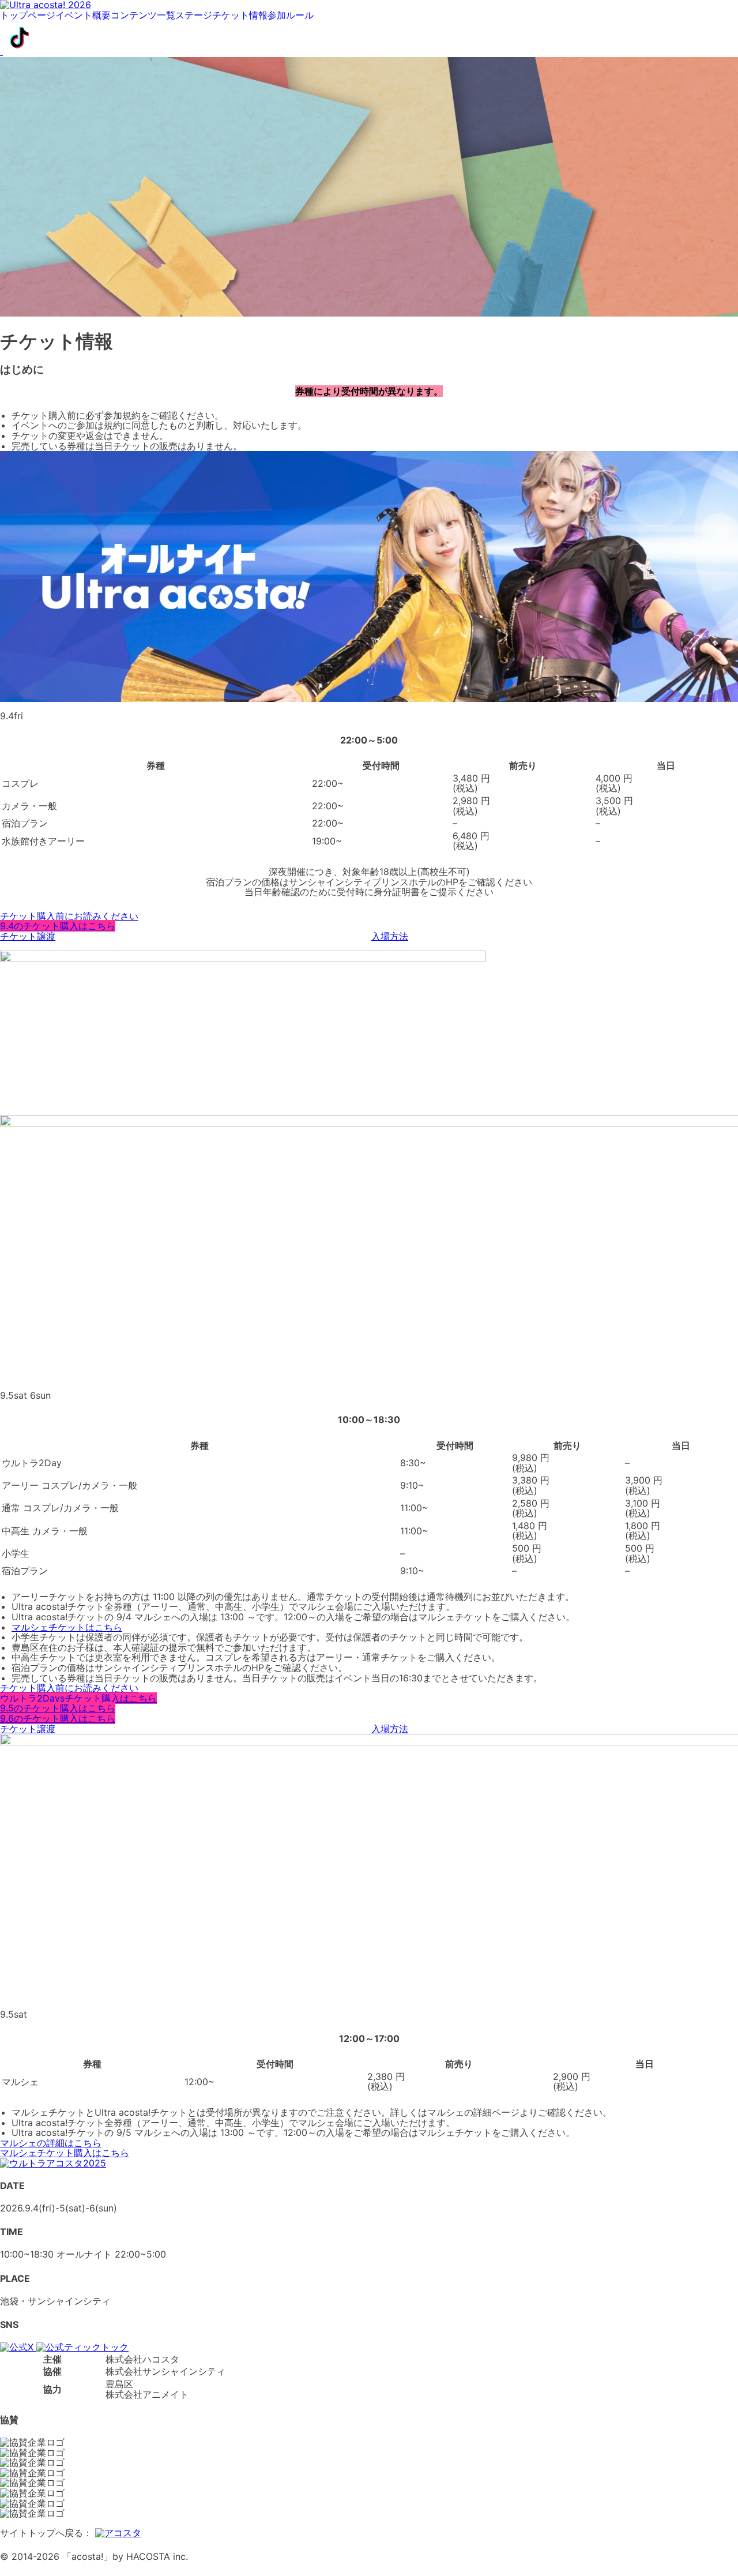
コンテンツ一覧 (143, 16)
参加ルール (291, 16)
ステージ (194, 16)
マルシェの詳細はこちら (51, 2143)
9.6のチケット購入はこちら (58, 1718)
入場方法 (390, 936)
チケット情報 (240, 16)
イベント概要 (83, 16)
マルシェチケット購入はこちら (65, 2153)
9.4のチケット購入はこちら (58, 926)
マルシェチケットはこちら (67, 1627)
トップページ (28, 16)
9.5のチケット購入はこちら (58, 1708)
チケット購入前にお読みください (69, 916)
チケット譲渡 (28, 936)
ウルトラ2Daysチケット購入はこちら (78, 1698)
